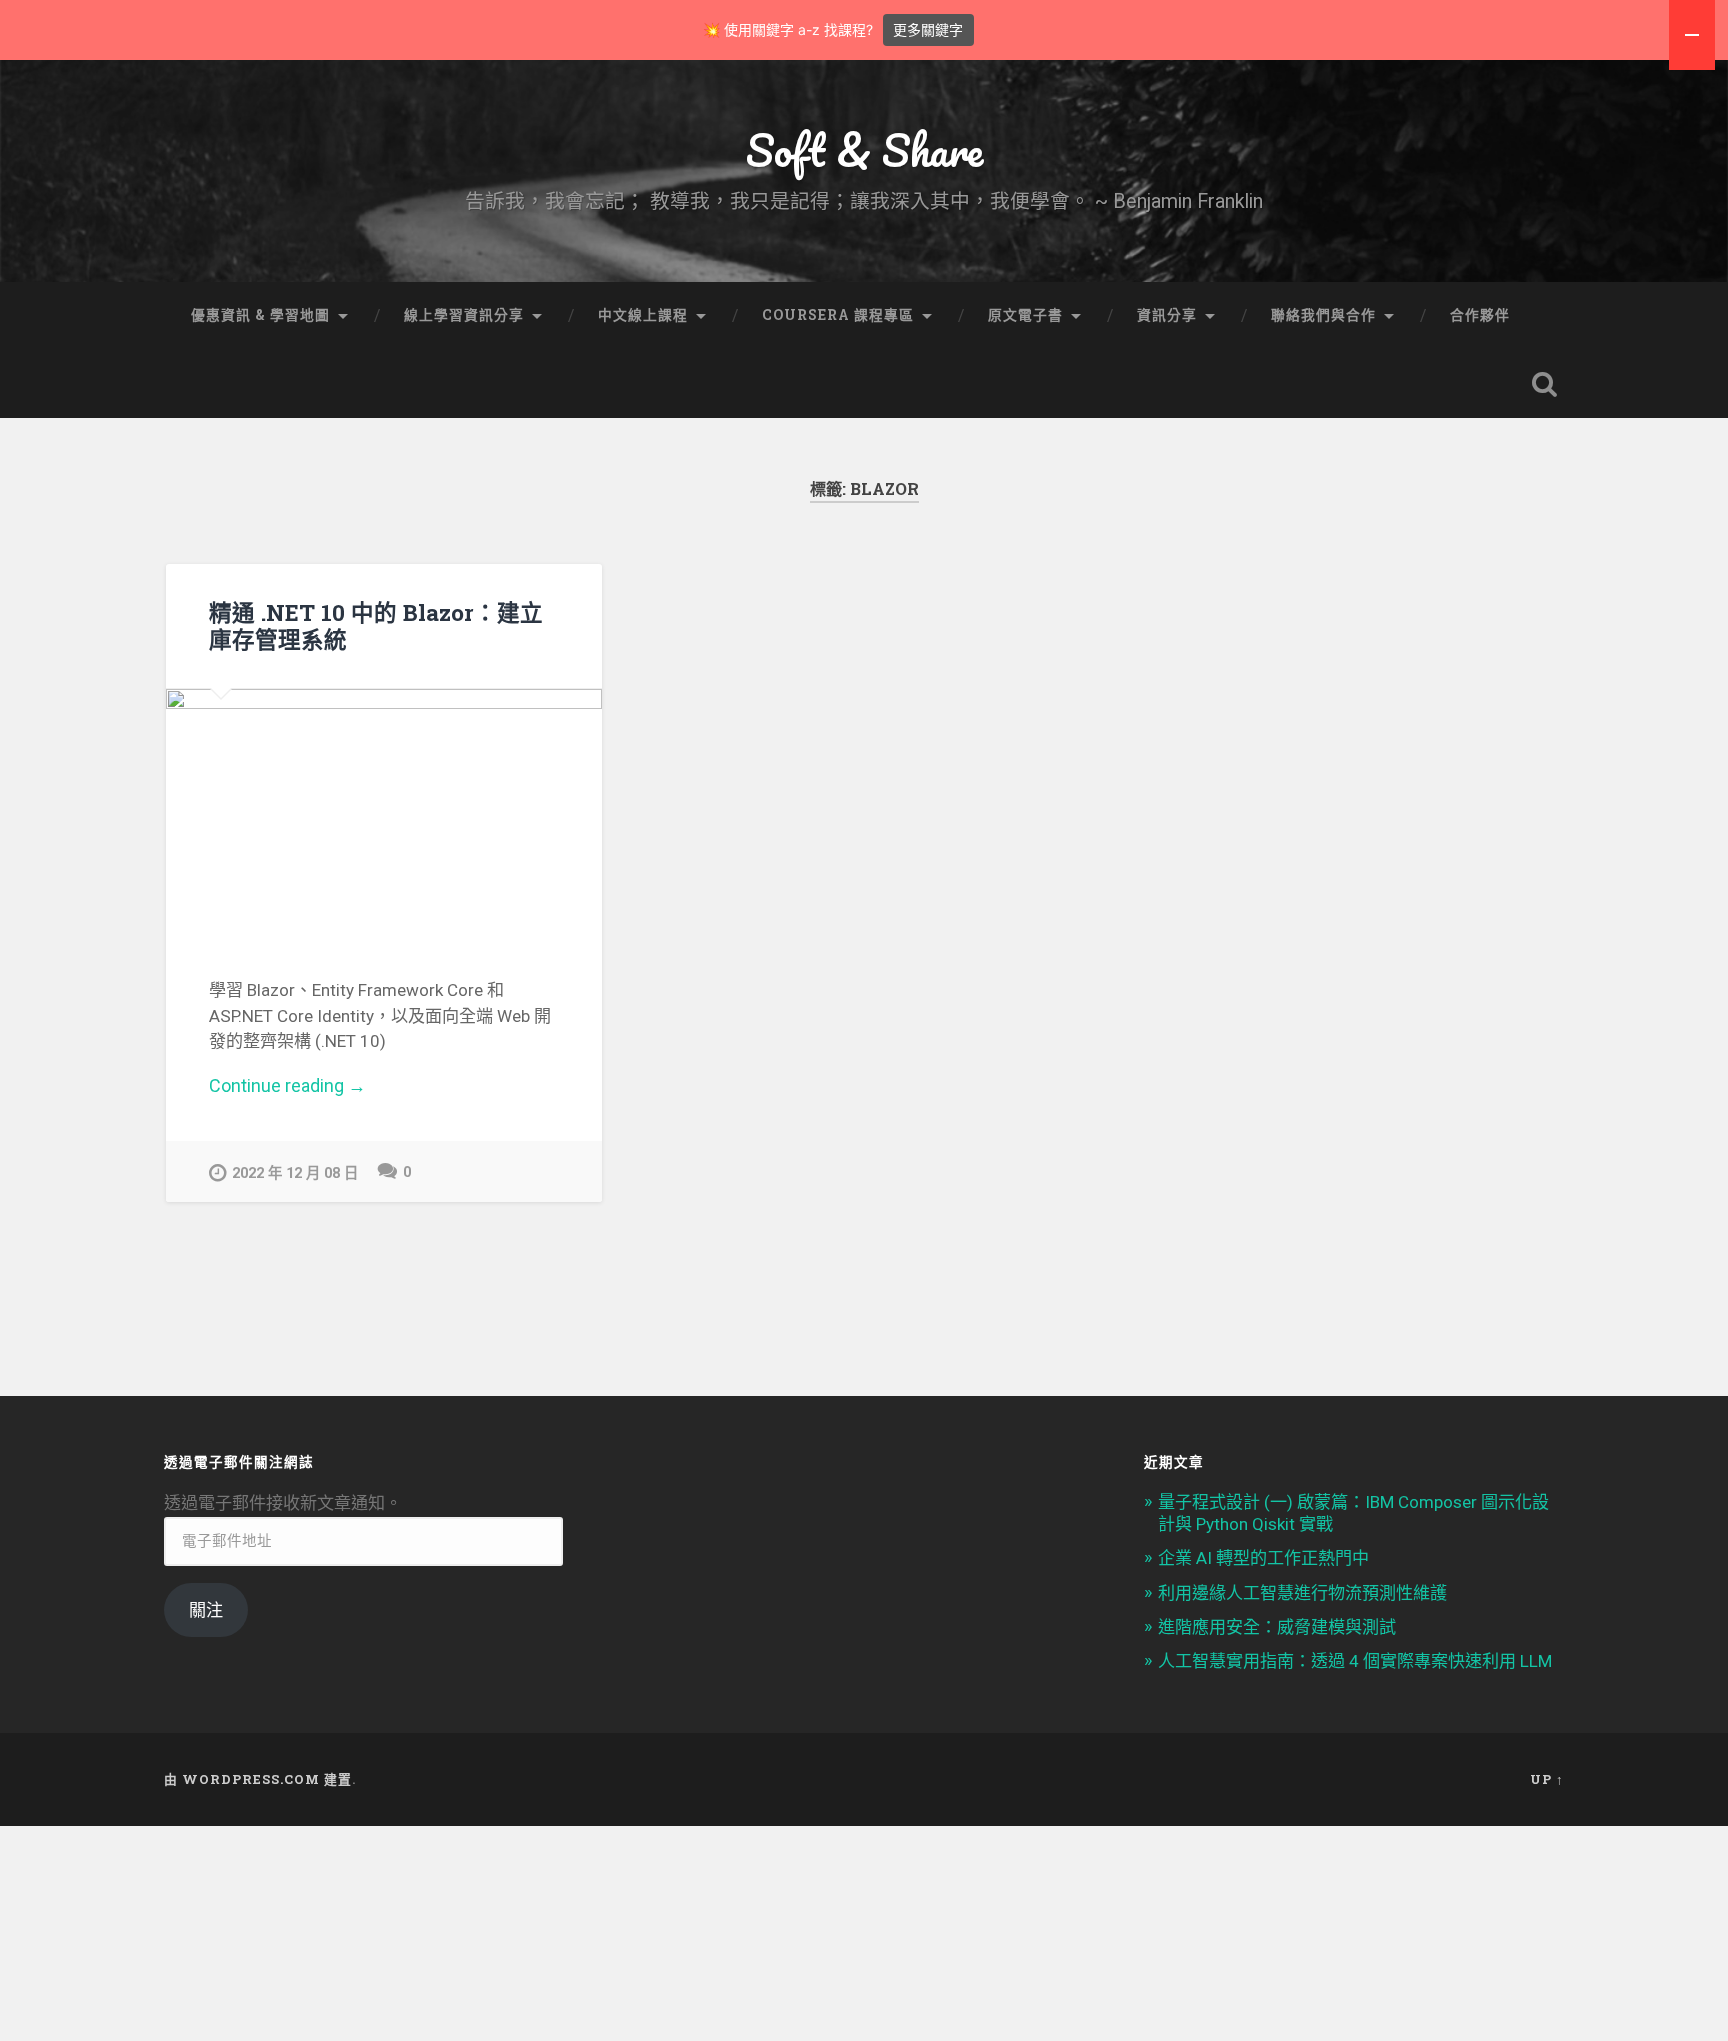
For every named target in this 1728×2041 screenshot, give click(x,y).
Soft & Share (864, 149)
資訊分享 (1167, 315)
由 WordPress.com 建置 (258, 1779)
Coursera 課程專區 (838, 315)
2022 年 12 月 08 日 (295, 1173)
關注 (206, 1610)
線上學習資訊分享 (464, 315)
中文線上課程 (643, 315)
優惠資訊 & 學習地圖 (260, 315)
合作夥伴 (1480, 315)
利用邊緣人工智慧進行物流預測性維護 (1302, 1593)
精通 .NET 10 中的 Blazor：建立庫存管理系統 (376, 625)
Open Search (1544, 384)
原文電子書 (1025, 315)
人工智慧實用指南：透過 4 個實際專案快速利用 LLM (1355, 1661)
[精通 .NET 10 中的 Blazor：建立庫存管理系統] (384, 811)
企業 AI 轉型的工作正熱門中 (1263, 1558)
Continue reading (312, 1086)
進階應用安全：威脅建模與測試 (1277, 1627)
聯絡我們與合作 (1323, 315)
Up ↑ (1547, 1779)
